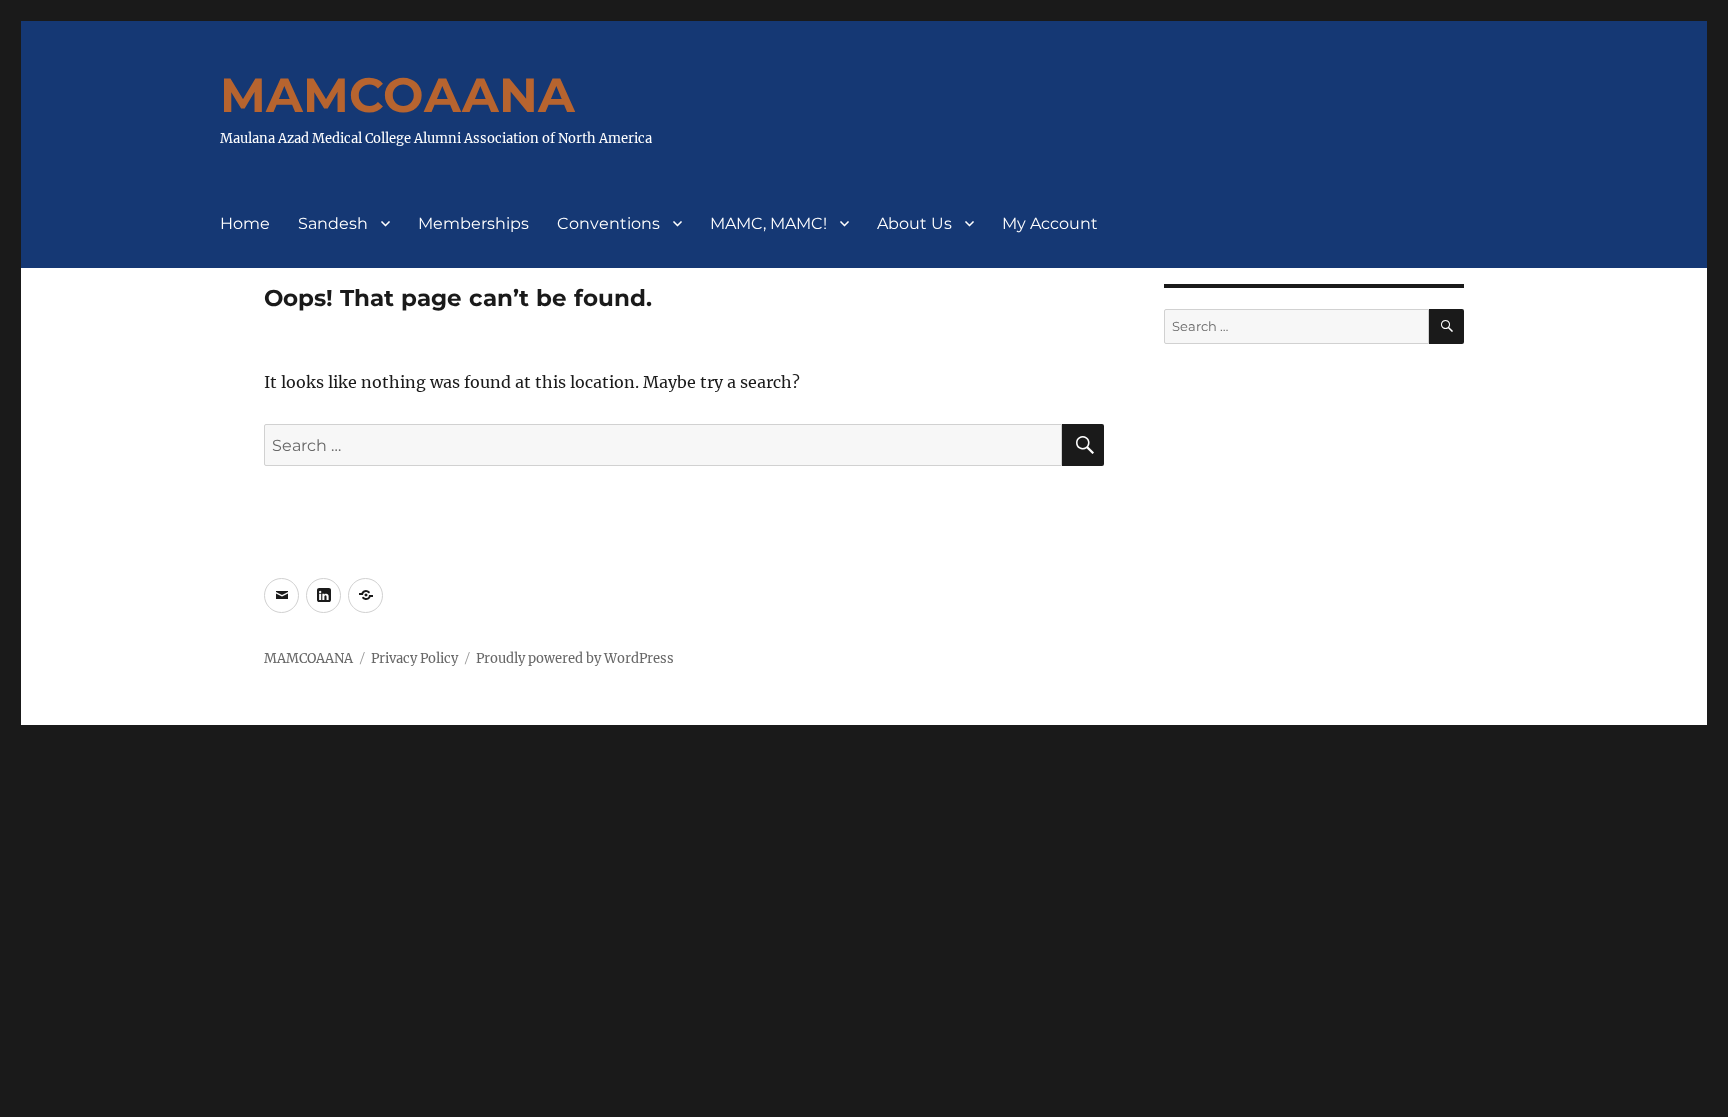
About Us (914, 223)
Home (245, 223)
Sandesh (333, 223)
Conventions (608, 223)
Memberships (473, 223)
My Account (1050, 223)
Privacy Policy (414, 658)
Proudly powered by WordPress (575, 658)
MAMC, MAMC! (768, 223)
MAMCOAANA (397, 95)
